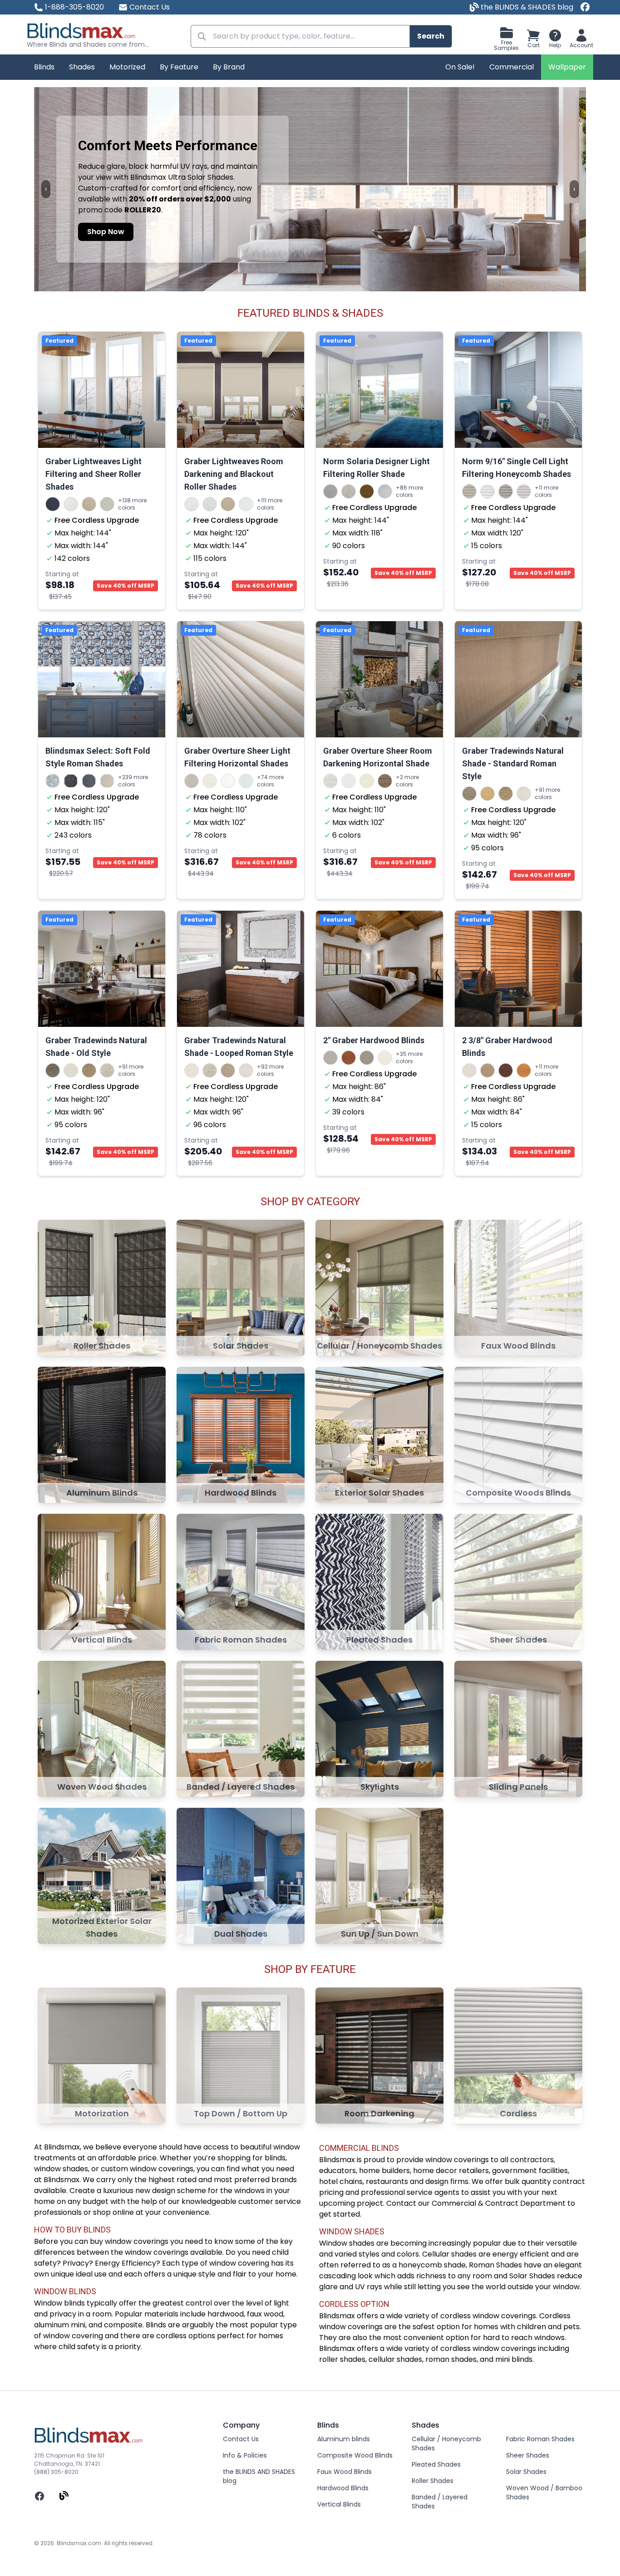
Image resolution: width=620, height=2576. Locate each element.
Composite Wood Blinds (355, 2455)
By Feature (179, 67)
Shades (82, 67)
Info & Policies (245, 2455)
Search (431, 36)
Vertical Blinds (339, 2504)
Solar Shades (526, 2472)
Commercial (512, 67)
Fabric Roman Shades (540, 2439)
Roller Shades (433, 2481)
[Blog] (64, 2496)
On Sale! (460, 67)
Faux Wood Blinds (344, 2472)
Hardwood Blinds (343, 2488)
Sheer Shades (528, 2455)
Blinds (44, 67)
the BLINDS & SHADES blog (526, 7)
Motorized (127, 67)
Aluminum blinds (344, 2439)
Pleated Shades (436, 2464)
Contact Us (150, 7)
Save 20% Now (499, 232)
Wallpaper (567, 67)
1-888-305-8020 (74, 7)
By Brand (229, 67)
